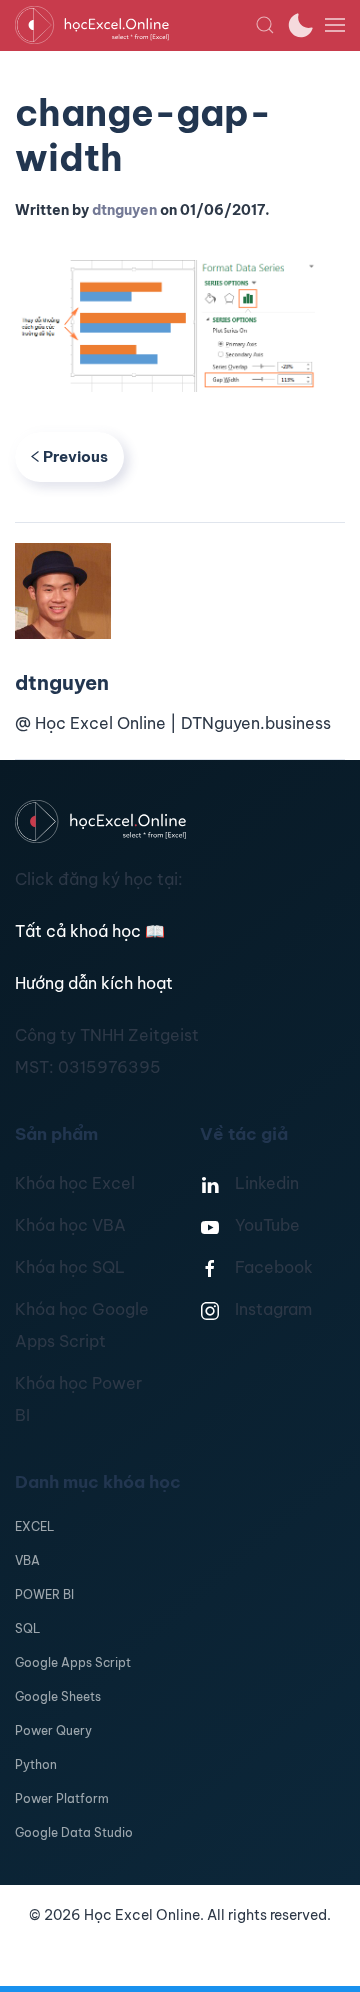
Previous (75, 456)
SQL (27, 1628)
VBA (27, 1560)
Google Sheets (58, 1696)
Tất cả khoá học (90, 931)
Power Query (53, 1730)
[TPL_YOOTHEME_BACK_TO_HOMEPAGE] (135, 25)
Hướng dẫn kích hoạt (94, 983)
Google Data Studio (74, 1832)
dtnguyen (124, 210)
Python (36, 1764)
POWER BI (44, 1594)
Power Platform (62, 1798)
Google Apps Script (73, 1662)
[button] (265, 25)
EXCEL (34, 1526)
